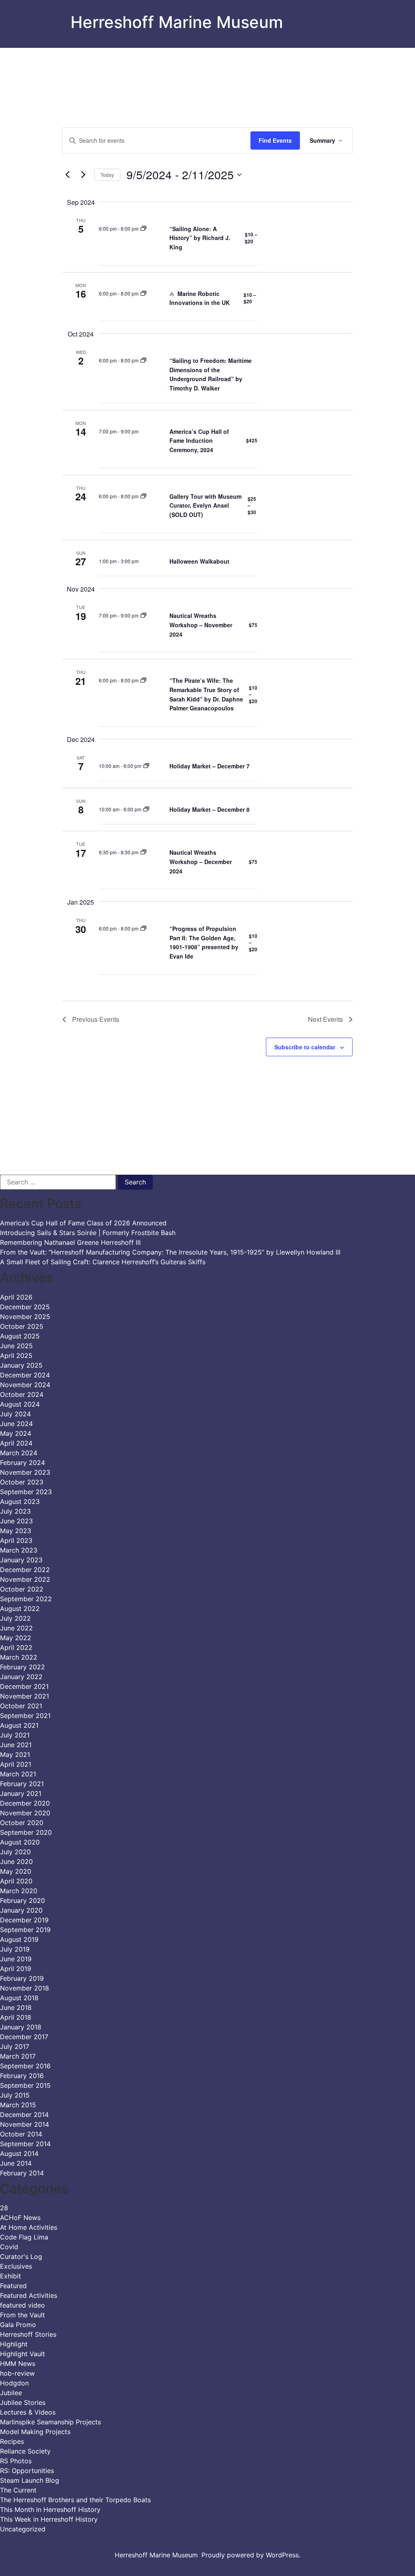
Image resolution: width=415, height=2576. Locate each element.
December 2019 (24, 1920)
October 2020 (22, 1823)
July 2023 (15, 1511)
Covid (9, 2247)
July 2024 (15, 1414)
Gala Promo (18, 2325)
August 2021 (19, 1725)
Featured (13, 2286)
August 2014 (19, 2153)
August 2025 (20, 1336)
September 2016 (25, 2066)
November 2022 (25, 1579)
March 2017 (18, 2056)
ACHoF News (20, 2218)
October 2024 (22, 1394)
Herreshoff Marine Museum (177, 22)
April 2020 (16, 1881)
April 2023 (16, 1540)
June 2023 (16, 1521)
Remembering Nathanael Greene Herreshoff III (70, 1242)
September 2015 (25, 2085)
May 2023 (16, 1531)
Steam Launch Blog (30, 2480)
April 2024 (16, 1443)
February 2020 (22, 1900)
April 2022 (16, 1647)
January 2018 (21, 2027)
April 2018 (16, 2017)
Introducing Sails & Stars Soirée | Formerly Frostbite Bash (88, 1233)
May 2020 (16, 1871)
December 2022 (25, 1570)
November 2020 (25, 1813)
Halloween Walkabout (199, 561)
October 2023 (22, 1482)
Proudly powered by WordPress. (251, 2555)
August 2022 (20, 1609)
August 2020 (20, 1842)
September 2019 (25, 1930)
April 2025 (16, 1356)
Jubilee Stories (23, 2402)
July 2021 (15, 1735)
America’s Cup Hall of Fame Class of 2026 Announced (83, 1223)
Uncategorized (23, 2529)
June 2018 (16, 2008)
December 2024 (25, 1375)
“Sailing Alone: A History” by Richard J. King (200, 238)
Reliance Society (25, 2451)
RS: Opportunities (27, 2471)
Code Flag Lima (24, 2237)
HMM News (18, 2364)
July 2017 (15, 2046)
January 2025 (21, 1365)
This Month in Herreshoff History (50, 2510)
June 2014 (16, 2163)
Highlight (14, 2344)
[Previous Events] (67, 175)
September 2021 (25, 1716)
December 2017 (24, 2037)
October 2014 (21, 2134)
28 (4, 2208)
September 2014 (25, 2144)
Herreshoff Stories (28, 2334)
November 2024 (25, 1385)
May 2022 (16, 1638)
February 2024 (22, 1463)
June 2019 (16, 1959)
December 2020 (25, 1803)
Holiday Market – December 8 (210, 809)
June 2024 (16, 1424)
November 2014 (25, 2124)
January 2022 (21, 1677)
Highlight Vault (22, 2354)
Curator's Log (21, 2256)
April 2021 (16, 1764)
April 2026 (16, 1297)
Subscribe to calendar (305, 1047)
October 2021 (21, 1706)
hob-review (17, 2373)
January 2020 (21, 1910)
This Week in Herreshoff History (49, 2519)
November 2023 (25, 1472)
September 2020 (26, 1832)
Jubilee (11, 2393)
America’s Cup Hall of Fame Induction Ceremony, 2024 (199, 441)
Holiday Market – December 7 (210, 766)
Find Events (275, 140)
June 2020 (16, 1862)
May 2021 (15, 1755)
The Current (18, 2490)
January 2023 (21, 1560)
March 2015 (18, 2105)
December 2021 (24, 1686)
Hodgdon (14, 2383)
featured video (22, 2305)
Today (107, 175)
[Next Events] (83, 175)
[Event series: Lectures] (143, 228)
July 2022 (15, 1618)
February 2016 (22, 2076)
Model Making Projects (35, 2432)
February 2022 (22, 1667)
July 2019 (15, 1949)
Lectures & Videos (28, 2412)
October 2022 (22, 1589)
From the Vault (22, 2315)
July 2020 (15, 1852)
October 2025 (22, 1326)
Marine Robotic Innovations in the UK (200, 298)
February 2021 (22, 1784)
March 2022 (19, 1657)
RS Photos (16, 2461)
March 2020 (19, 1891)
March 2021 (18, 1774)
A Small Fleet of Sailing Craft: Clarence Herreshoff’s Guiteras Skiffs (103, 1262)
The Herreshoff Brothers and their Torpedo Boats (75, 2500)
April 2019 (16, 1969)
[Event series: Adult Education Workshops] (143, 615)
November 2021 (25, 1696)
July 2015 (15, 2095)
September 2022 (26, 1599)
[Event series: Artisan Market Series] (146, 766)
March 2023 (19, 1550)
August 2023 (20, 1501)
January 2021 (21, 1793)
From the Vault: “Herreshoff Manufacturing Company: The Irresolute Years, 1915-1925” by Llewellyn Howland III (170, 1252)
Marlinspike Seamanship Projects (50, 2422)
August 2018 (19, 1998)
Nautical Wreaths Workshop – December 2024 (201, 861)
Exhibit (11, 2276)
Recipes (12, 2441)
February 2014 (22, 2173)
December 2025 (25, 1307)
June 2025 (16, 1346)
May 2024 (16, 1433)
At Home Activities (29, 2227)
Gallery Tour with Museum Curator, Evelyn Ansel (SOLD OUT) (205, 505)
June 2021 (16, 1745)
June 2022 (16, 1628)
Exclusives (16, 2266)
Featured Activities (29, 2295)
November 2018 (25, 1988)
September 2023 (26, 1492)
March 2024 (19, 1453)
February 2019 (22, 1978)
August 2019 (19, 1939)
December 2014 (24, 2115)
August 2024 (20, 1404)
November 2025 (25, 1317)
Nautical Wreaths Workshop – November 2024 (201, 625)
